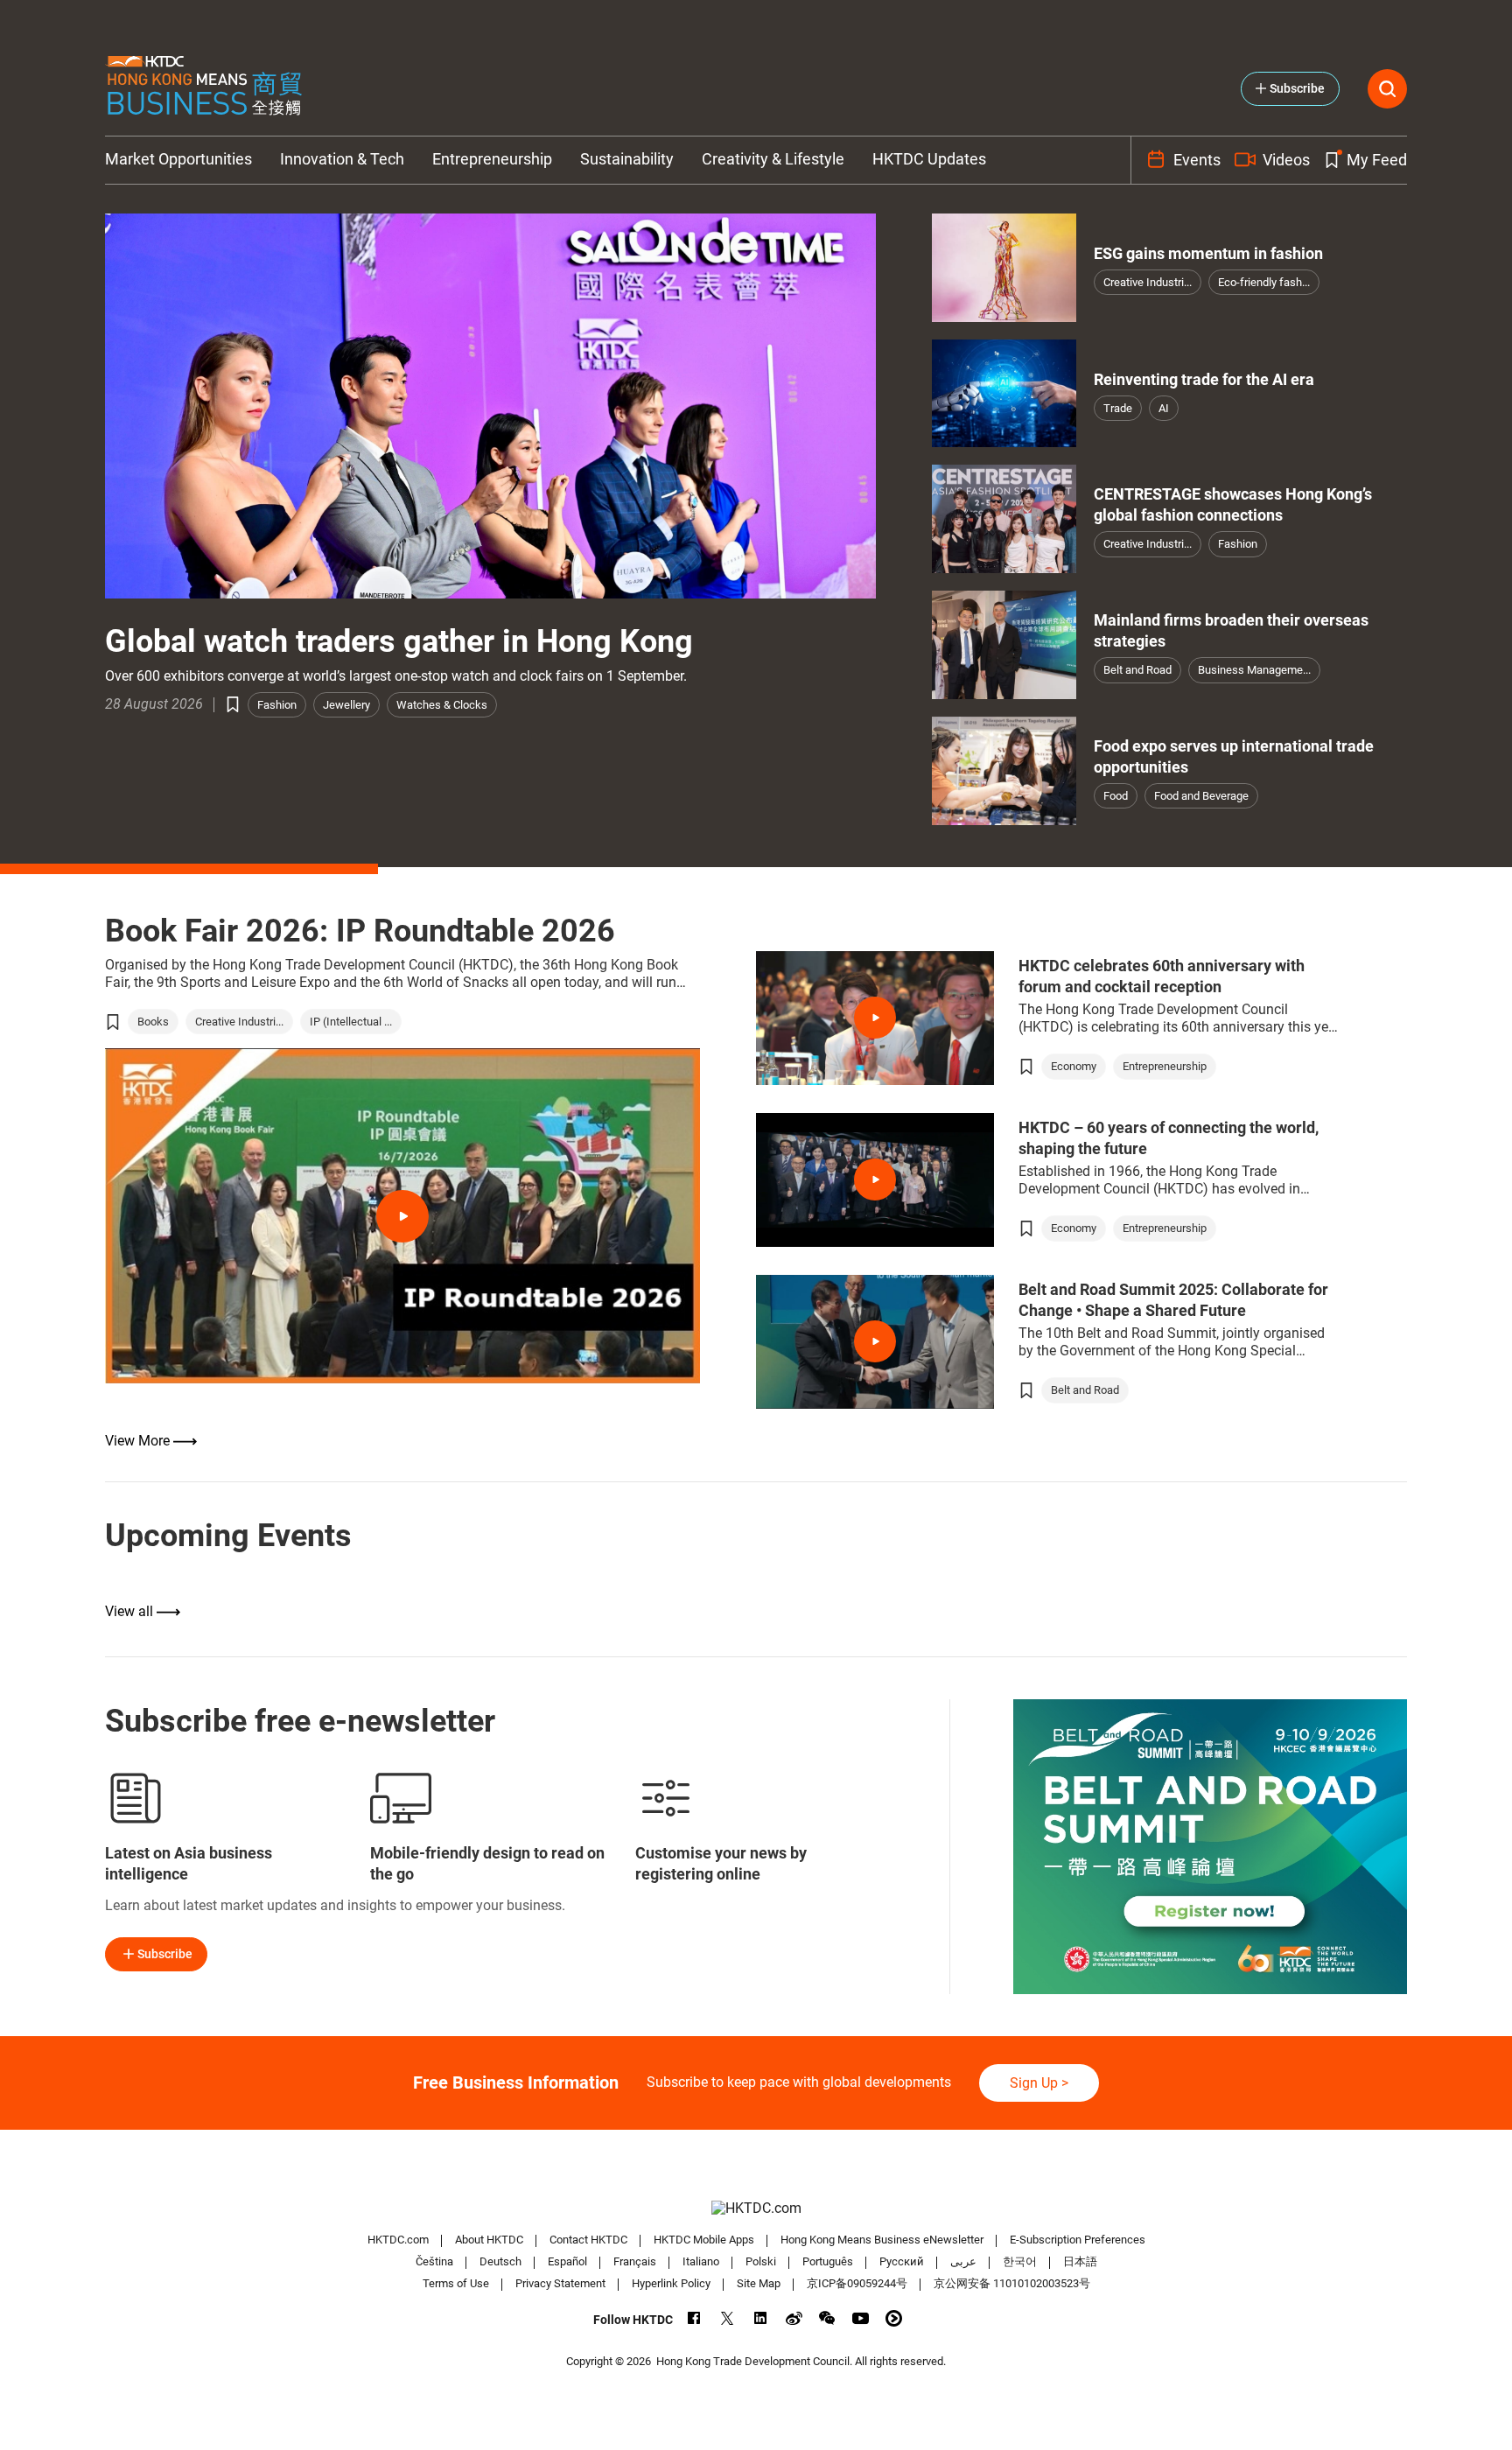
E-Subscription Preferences (1078, 2240)
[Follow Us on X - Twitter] (728, 2318)
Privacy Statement (560, 2283)
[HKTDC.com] (756, 2208)
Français (635, 2261)
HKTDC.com (398, 2240)
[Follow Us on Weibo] (794, 2318)
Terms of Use (456, 2283)
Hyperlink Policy (671, 2283)
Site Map (759, 2283)
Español (567, 2261)
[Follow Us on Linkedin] (761, 2318)
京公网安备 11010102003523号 (1012, 2283)
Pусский (902, 2261)
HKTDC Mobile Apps (704, 2240)
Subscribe (165, 1954)
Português (828, 2261)
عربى (963, 2261)
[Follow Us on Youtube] (861, 2318)
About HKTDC (489, 2240)
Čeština (434, 2261)
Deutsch (500, 2261)
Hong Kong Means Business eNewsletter (882, 2240)
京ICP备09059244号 (857, 2283)
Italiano (701, 2261)
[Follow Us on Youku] (894, 2318)
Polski (761, 2261)
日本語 (1080, 2261)
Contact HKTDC (588, 2240)
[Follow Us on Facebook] (694, 2318)
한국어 (1020, 2261)
